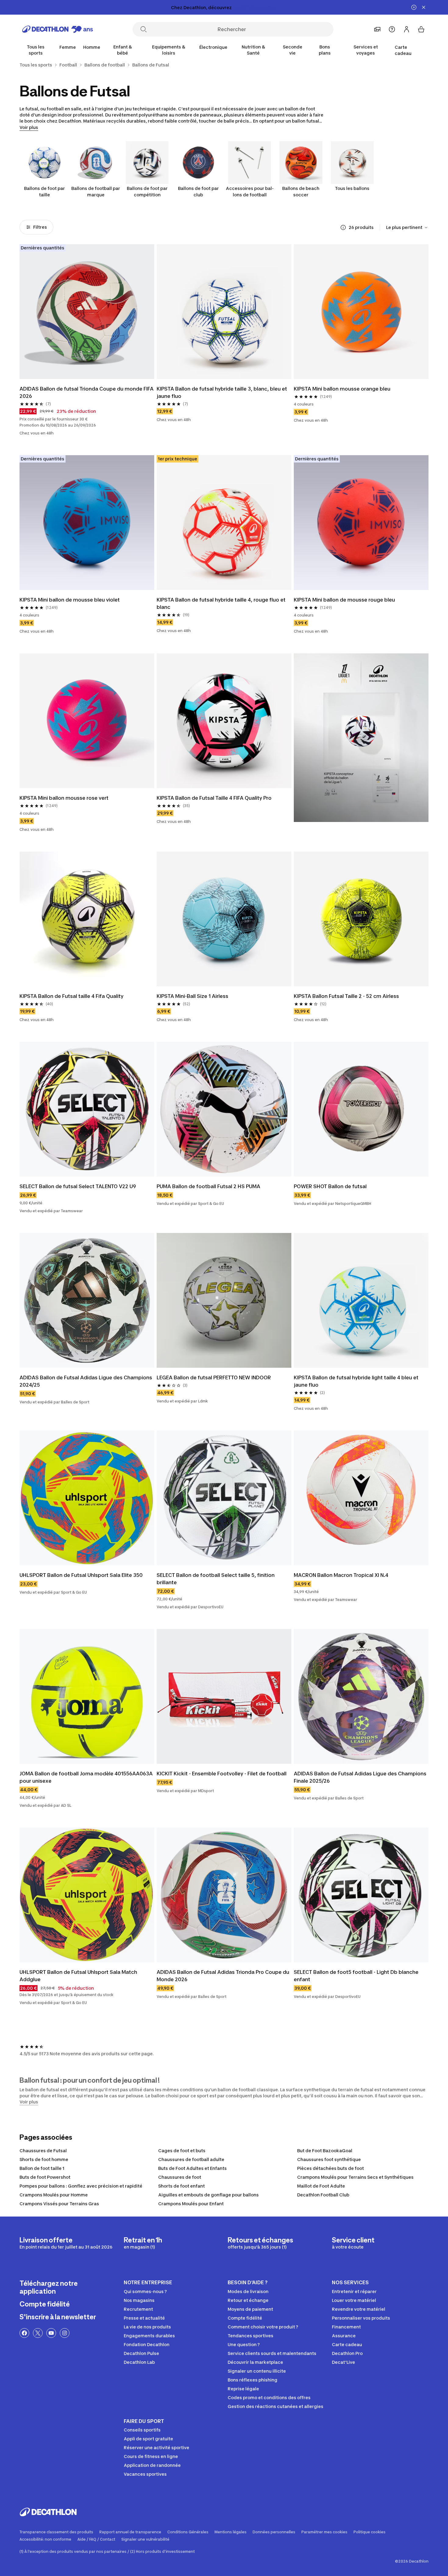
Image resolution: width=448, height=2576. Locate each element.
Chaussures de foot (180, 2177)
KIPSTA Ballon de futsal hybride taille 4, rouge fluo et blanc (222, 603)
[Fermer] (424, 7)
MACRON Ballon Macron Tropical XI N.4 (341, 1575)
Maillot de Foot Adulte (321, 2186)
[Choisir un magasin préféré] (377, 29)
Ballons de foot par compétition (147, 191)
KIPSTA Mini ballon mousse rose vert (64, 798)
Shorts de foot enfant (181, 2186)
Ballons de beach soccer (301, 191)
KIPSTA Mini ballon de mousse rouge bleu (344, 600)
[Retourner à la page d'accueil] (58, 29)
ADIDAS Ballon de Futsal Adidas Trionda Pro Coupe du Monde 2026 (224, 1976)
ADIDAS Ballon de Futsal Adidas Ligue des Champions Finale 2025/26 (361, 1777)
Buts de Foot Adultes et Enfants (192, 2168)
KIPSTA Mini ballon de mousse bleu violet (70, 600)
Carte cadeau (403, 50)
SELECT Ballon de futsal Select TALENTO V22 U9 (78, 1186)
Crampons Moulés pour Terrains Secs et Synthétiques (355, 2177)
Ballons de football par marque (96, 191)
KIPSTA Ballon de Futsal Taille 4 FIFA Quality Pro (214, 798)
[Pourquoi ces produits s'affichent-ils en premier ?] (343, 227)
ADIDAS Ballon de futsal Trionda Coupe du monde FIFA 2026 (87, 392)
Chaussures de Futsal (43, 2151)
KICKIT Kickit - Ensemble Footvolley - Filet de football (222, 1774)
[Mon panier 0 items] (421, 29)
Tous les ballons (352, 188)
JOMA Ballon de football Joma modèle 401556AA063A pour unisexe (87, 1777)
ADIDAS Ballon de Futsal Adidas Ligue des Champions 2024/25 (86, 1381)
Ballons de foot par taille (44, 191)
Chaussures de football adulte (191, 2159)
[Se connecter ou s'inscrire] (407, 29)
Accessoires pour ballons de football (250, 191)
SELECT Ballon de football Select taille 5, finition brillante (216, 1579)
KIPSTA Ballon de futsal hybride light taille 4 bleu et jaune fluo (357, 1381)
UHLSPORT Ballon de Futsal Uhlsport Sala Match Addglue (79, 1976)
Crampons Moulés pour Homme (54, 2195)
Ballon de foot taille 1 (42, 2168)
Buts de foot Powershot (45, 2177)
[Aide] (392, 29)
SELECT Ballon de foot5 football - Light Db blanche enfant (357, 1976)
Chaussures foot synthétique (329, 2159)
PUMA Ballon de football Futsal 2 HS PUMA (208, 1186)
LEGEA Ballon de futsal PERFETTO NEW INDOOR (214, 1377)
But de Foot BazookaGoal (325, 2151)
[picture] (87, 312)
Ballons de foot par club (198, 191)
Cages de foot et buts (182, 2151)
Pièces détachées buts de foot (331, 2168)
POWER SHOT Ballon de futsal (330, 1186)
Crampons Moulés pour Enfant (191, 2204)
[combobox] (407, 227)
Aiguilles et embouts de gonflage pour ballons (208, 2195)
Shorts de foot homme (44, 2159)
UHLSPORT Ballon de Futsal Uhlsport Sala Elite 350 (81, 1575)
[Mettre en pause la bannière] (414, 7)
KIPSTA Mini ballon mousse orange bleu (342, 389)
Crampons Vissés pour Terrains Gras (59, 2204)
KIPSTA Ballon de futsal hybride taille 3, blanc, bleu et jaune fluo (222, 392)
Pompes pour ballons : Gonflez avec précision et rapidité (81, 2186)
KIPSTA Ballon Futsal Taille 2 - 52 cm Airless (346, 996)
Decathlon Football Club (323, 2195)
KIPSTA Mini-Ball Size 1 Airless (192, 996)
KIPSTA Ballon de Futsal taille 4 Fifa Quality (71, 996)
